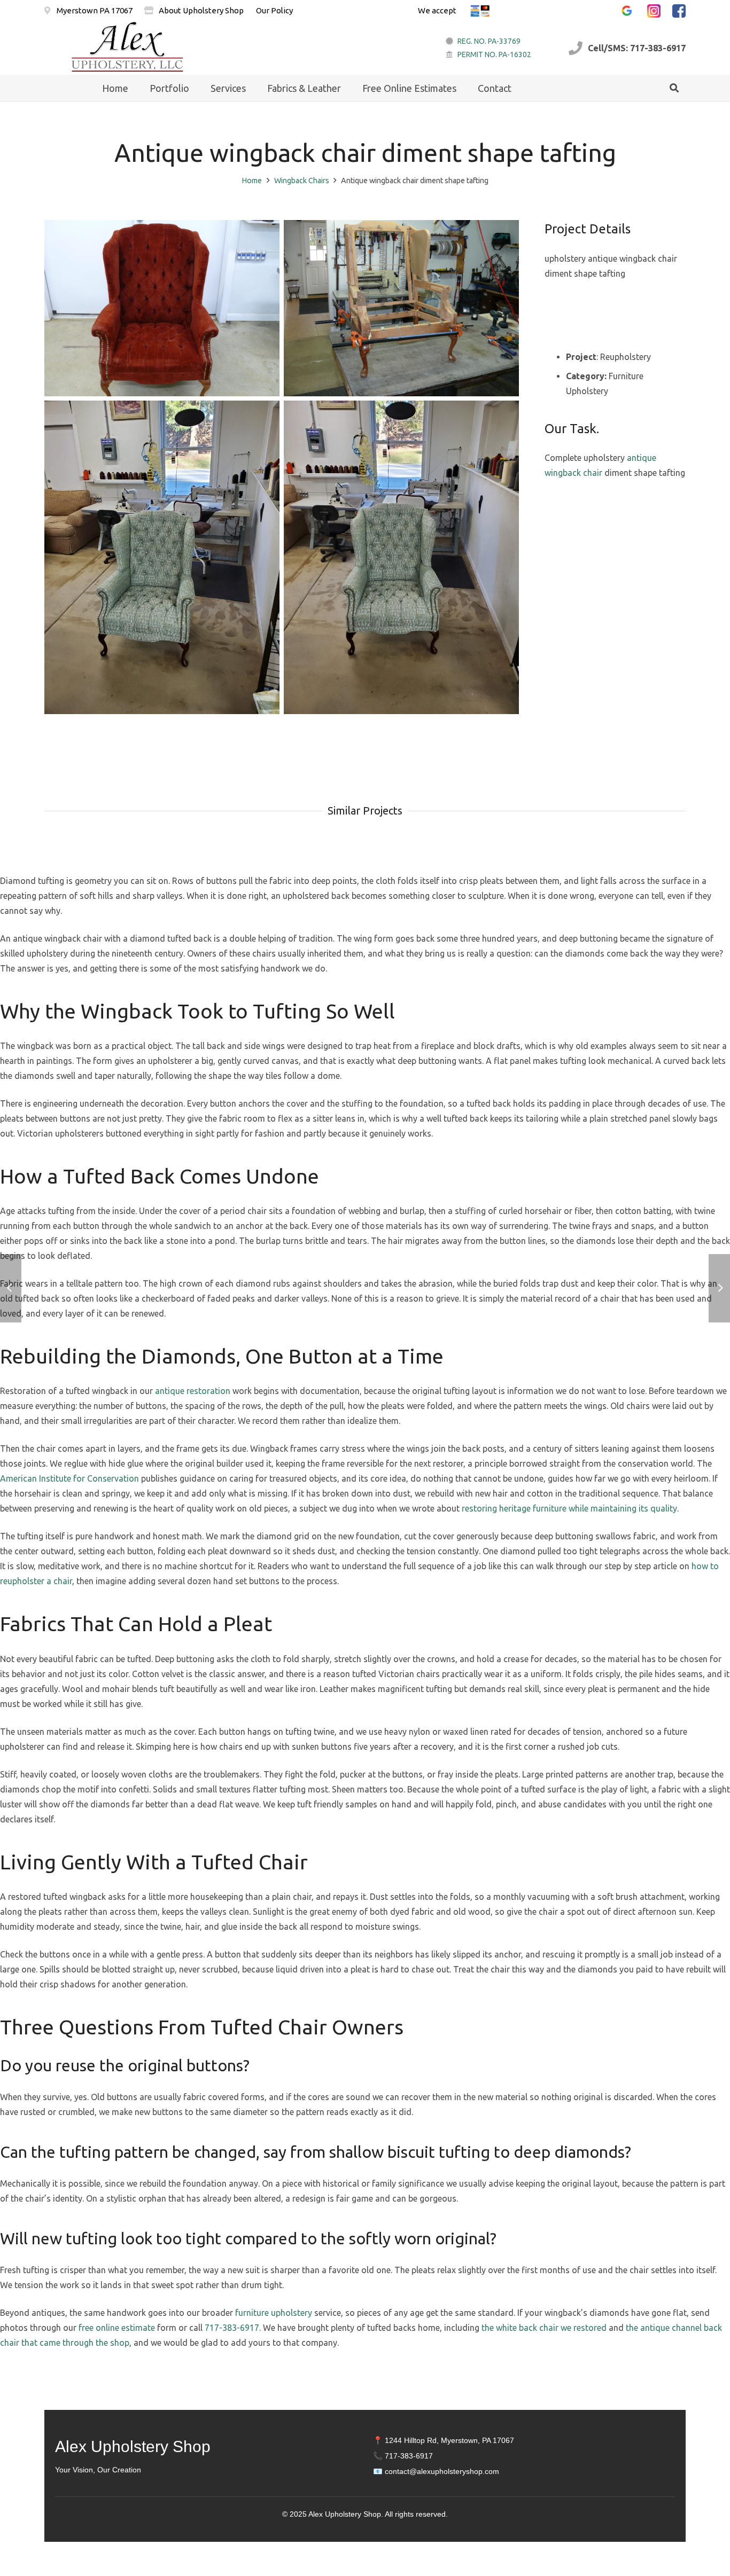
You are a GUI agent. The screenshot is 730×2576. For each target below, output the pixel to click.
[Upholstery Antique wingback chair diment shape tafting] (401, 557)
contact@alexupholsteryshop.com (442, 2471)
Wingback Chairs (302, 181)
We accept (437, 10)
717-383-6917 (232, 2328)
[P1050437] (162, 308)
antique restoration (193, 1391)
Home (252, 181)
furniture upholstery (274, 2313)
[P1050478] (401, 308)
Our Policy (274, 10)
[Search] (674, 88)
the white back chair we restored (544, 2328)
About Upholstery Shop (201, 10)
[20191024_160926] (162, 557)
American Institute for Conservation (69, 1478)
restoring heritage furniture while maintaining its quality (569, 1508)
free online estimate (117, 2328)
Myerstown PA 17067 (94, 10)
